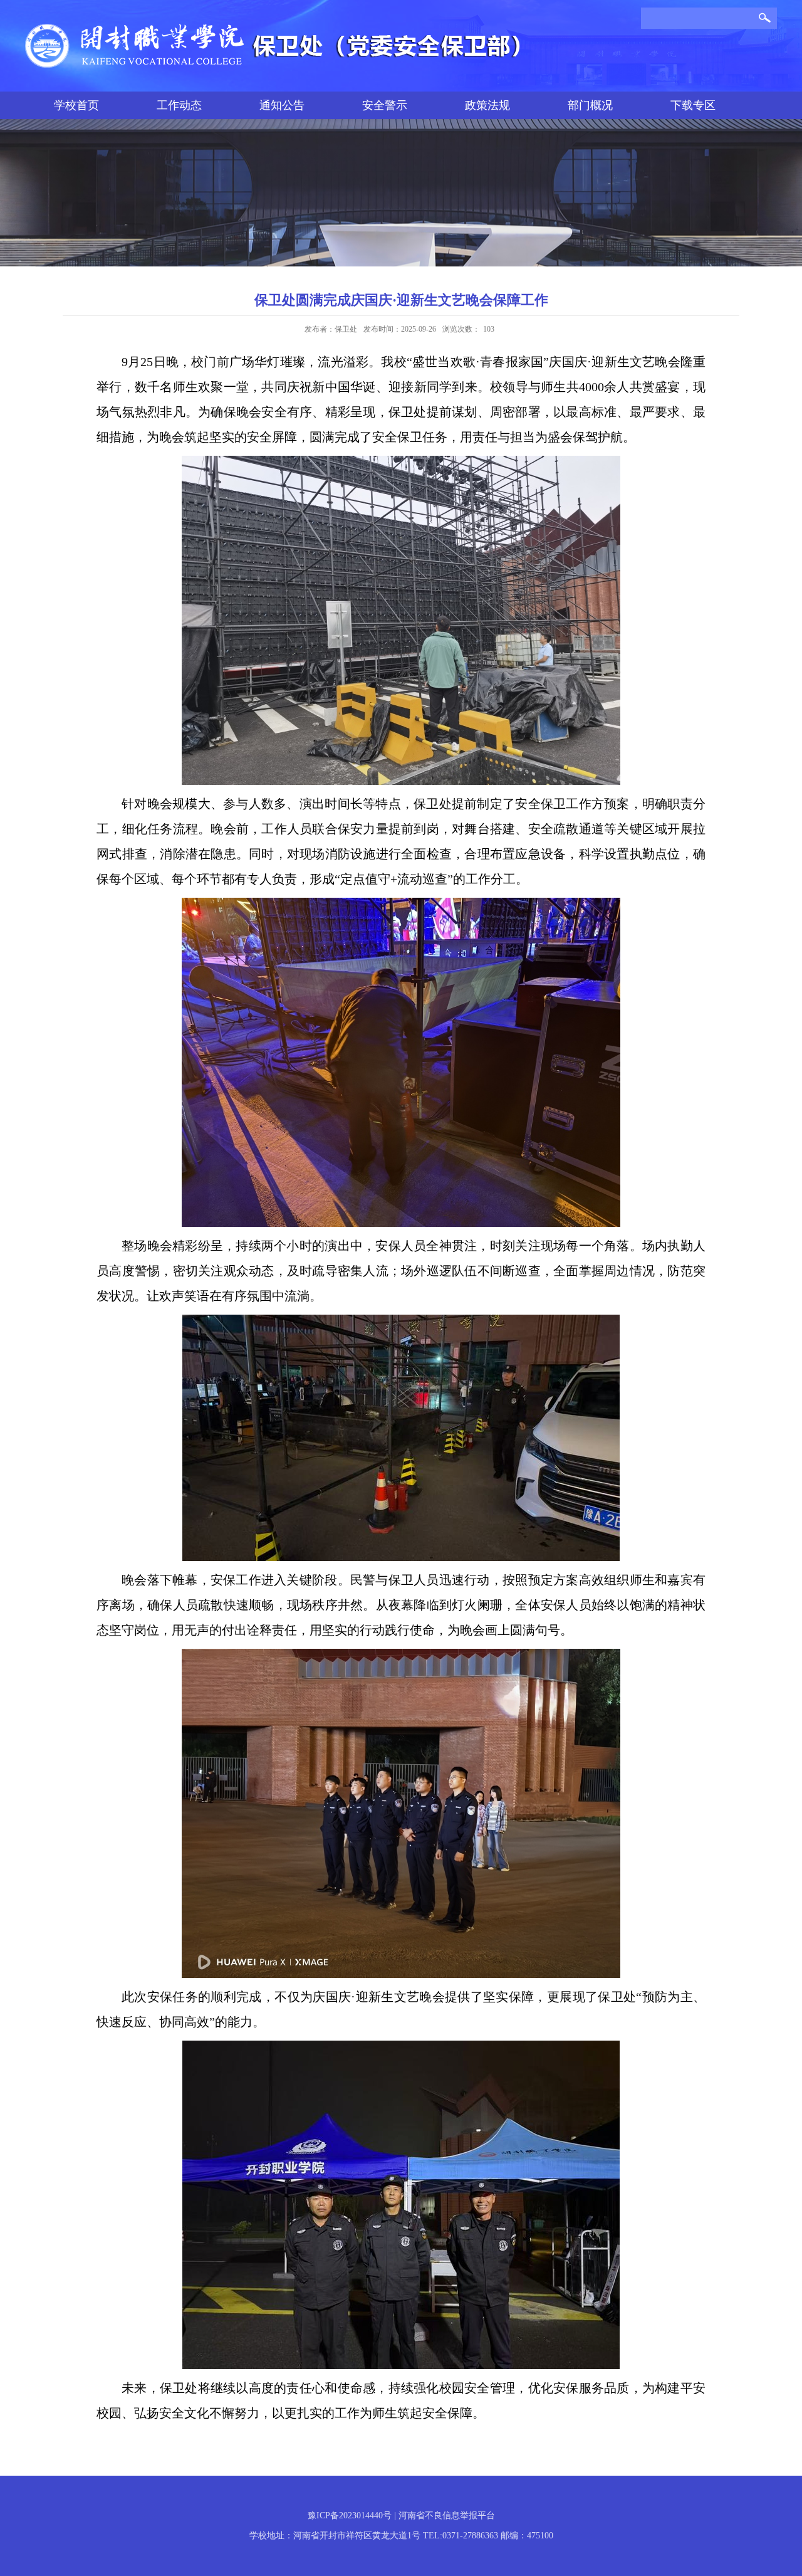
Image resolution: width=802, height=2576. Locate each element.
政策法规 (487, 105)
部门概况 (590, 105)
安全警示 (385, 105)
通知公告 (282, 105)
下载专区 (693, 105)
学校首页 (76, 105)
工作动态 (179, 105)
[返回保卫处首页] (276, 28)
